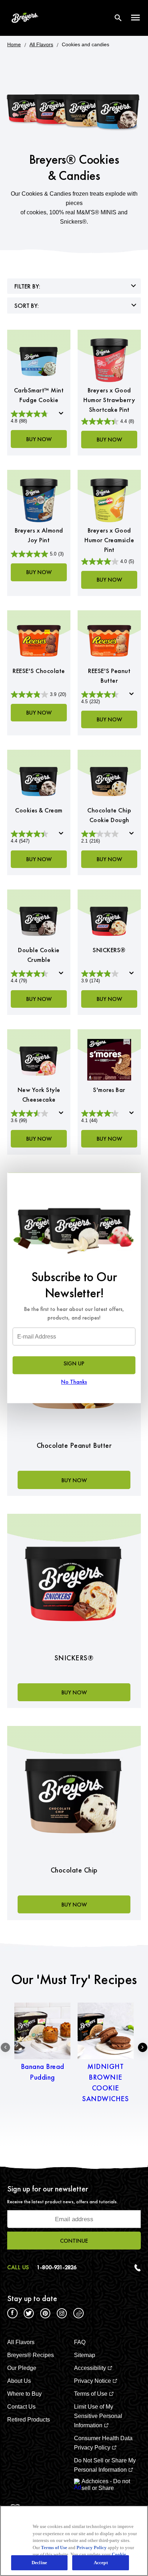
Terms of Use (54, 2548)
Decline (39, 2563)
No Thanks (74, 1382)
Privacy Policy (92, 2548)
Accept (101, 2563)
